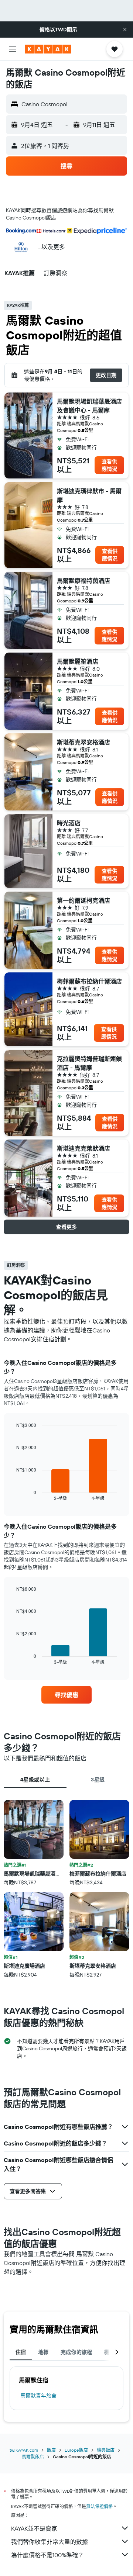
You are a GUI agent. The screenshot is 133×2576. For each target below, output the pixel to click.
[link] (66, 1695)
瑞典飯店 (106, 2450)
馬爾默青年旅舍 (38, 2396)
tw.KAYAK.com (24, 2450)
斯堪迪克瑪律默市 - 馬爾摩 (89, 495)
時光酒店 (69, 823)
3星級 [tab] (98, 1780)
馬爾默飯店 (33, 2457)
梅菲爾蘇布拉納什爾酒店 (89, 981)
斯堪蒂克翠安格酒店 (83, 742)
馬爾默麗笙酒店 (78, 661)
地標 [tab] (43, 2352)
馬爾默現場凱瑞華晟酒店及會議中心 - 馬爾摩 (89, 406)
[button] (125, 30)
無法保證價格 (99, 2506)
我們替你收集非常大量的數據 (50, 2542)
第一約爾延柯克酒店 (83, 900)
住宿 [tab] (21, 2352)
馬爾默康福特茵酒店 (83, 581)
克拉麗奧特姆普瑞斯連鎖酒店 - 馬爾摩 (89, 1063)
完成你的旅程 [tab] (76, 2352)
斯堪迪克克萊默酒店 (83, 1148)
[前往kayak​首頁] (48, 49)
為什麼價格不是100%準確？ (47, 2555)
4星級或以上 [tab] (35, 1780)
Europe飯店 (76, 2450)
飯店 (51, 2450)
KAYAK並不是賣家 (34, 2528)
